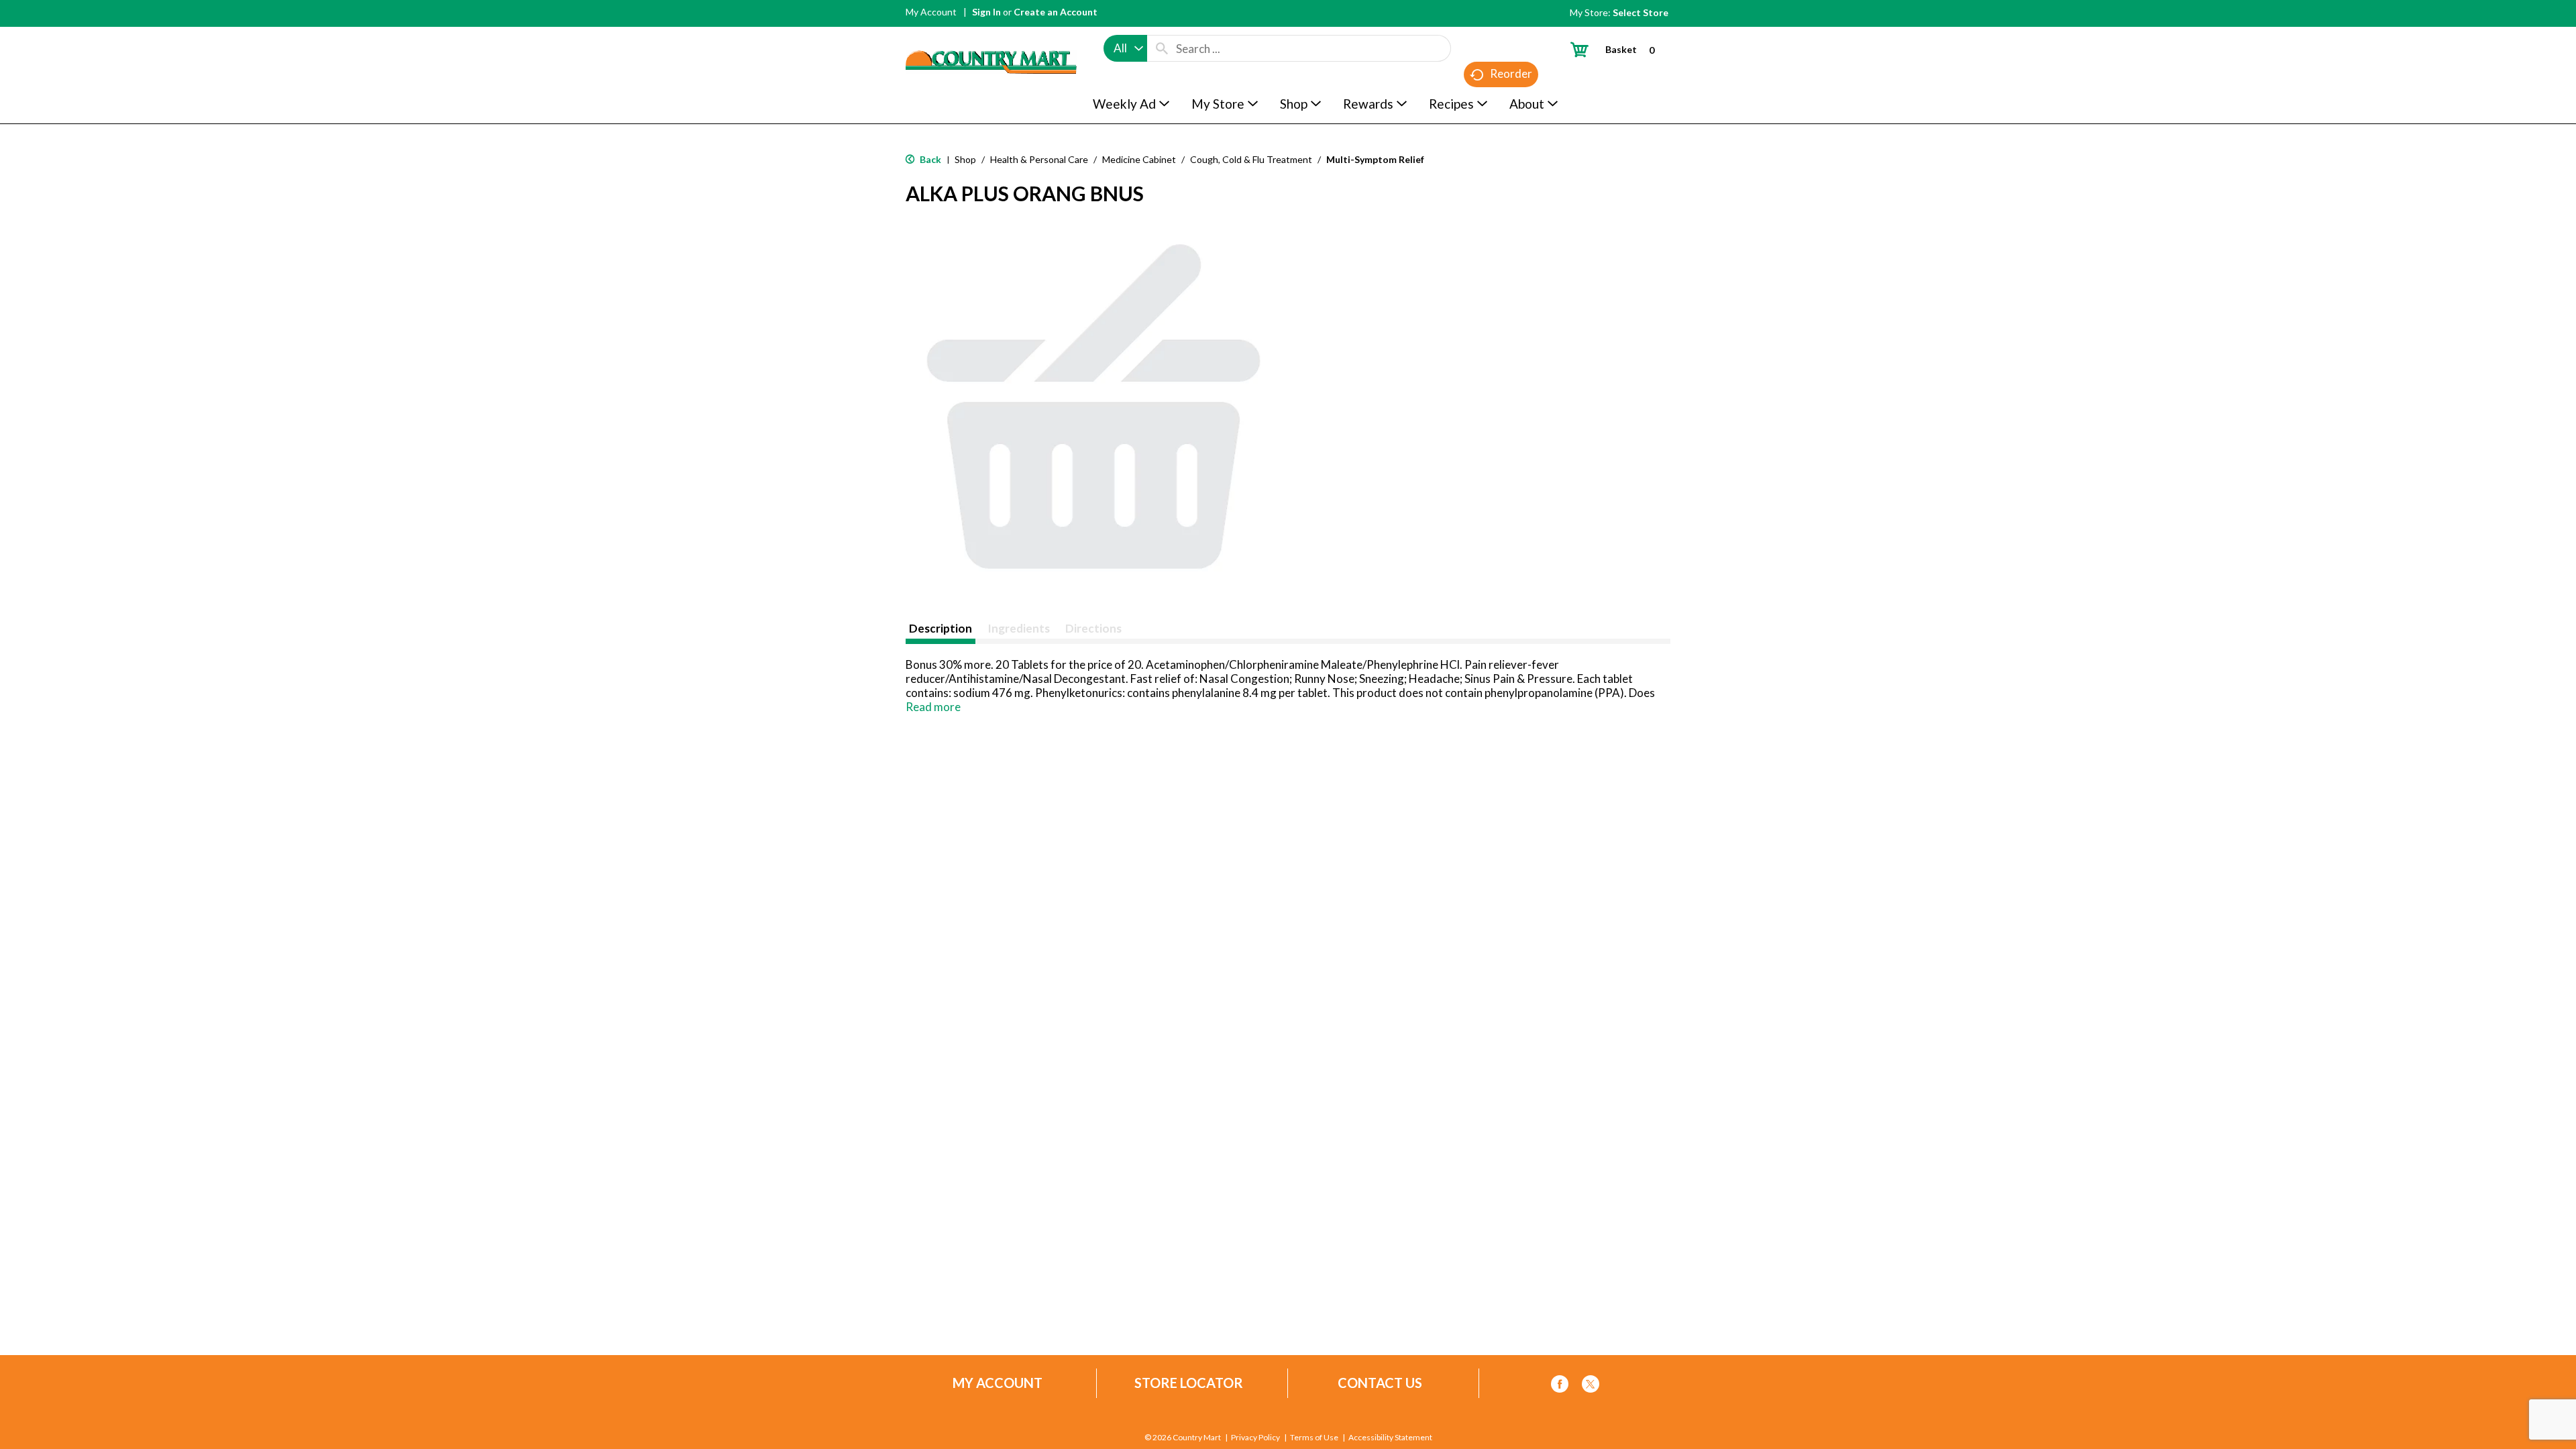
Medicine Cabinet (1139, 159)
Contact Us (1380, 1383)
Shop (965, 159)
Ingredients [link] (1019, 628)
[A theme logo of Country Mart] (991, 37)
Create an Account (1056, 12)
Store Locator (1189, 1383)
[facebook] (1560, 1386)
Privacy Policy (1255, 1438)
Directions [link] (1093, 628)
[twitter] (1591, 1386)
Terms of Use (1314, 1438)
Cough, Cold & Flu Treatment (1251, 159)
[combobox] (1125, 48)
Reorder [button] (1511, 73)
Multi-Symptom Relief (1375, 159)
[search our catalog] (1162, 48)
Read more (933, 707)
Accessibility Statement (1390, 1438)
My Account (931, 12)
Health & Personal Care (1039, 159)
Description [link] (941, 628)
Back (929, 159)
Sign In (986, 12)
